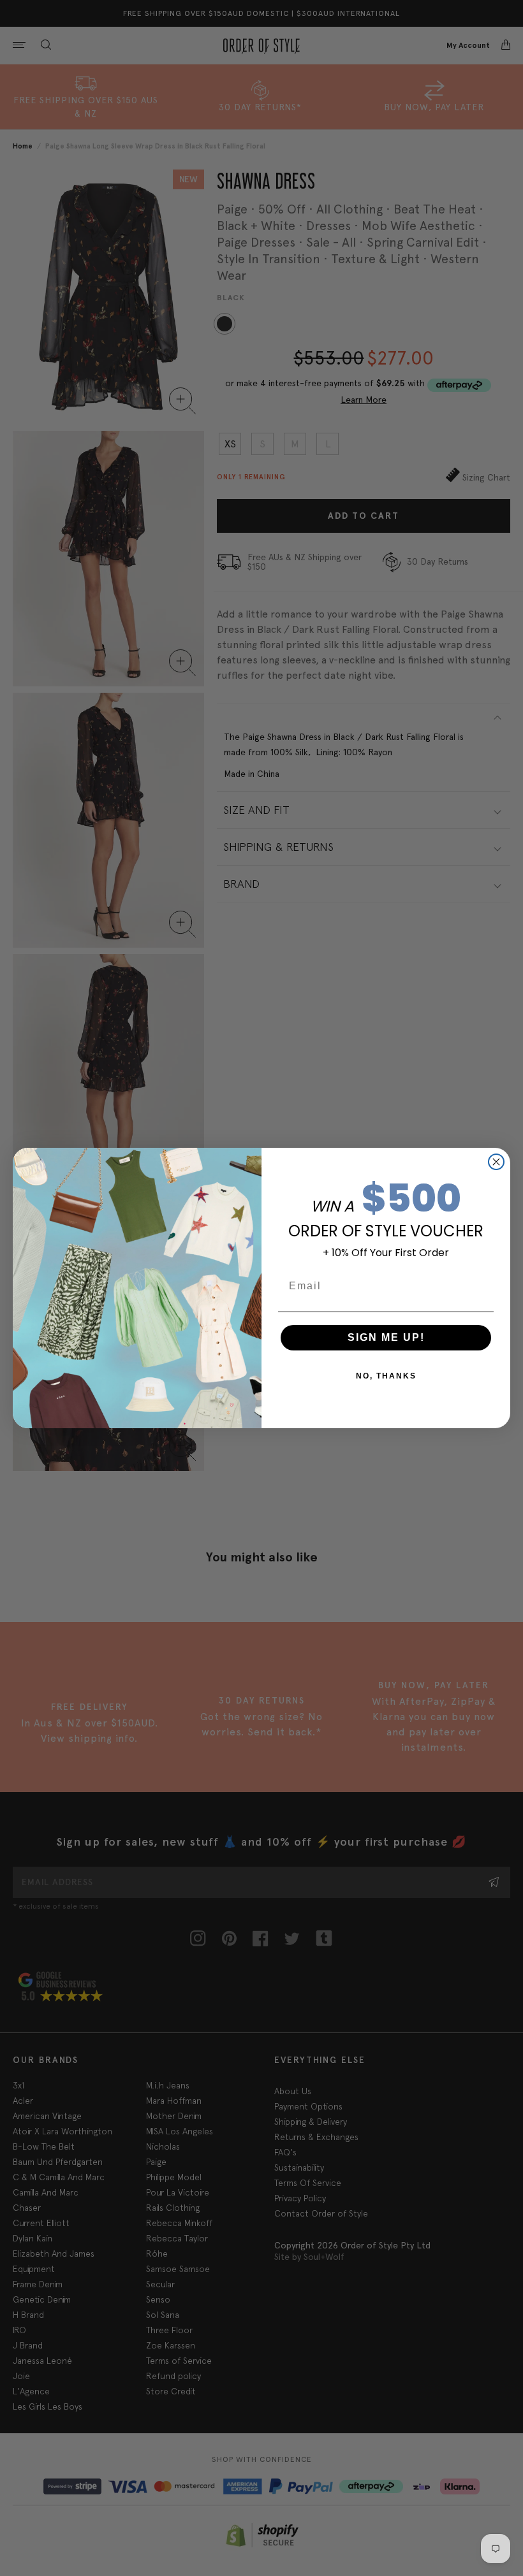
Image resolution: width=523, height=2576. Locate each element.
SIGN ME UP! (386, 1337)
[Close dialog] (496, 1162)
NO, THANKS (386, 1376)
